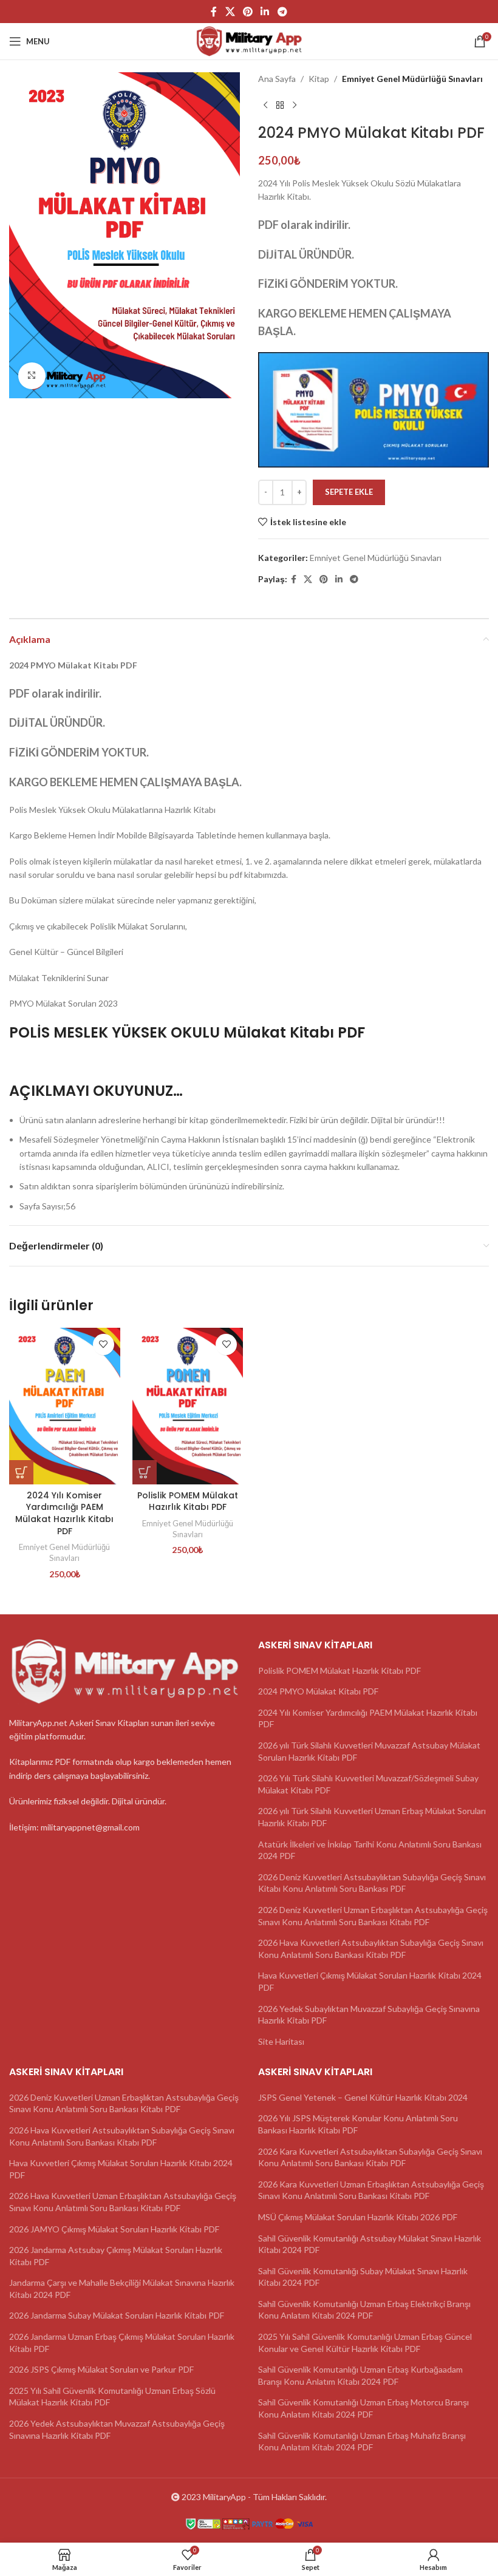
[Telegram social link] (282, 12)
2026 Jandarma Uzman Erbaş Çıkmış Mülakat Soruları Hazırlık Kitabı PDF (122, 2343)
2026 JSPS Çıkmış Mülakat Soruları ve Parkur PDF (101, 2369)
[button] (21, 1472)
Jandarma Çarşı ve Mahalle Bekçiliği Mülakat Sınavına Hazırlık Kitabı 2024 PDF (122, 2289)
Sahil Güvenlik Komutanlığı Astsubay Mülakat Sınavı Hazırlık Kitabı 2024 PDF (370, 2244)
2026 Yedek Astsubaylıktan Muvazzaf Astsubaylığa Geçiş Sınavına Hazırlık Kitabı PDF (117, 2429)
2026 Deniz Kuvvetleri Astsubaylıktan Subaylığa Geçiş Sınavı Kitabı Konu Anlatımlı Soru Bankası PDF (372, 1883)
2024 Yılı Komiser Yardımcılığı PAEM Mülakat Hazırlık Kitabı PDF (64, 1513)
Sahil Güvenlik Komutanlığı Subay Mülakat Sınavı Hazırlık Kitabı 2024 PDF (363, 2277)
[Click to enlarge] (32, 376)
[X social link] (230, 12)
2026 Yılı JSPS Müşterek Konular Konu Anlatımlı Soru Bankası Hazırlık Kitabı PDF (358, 2124)
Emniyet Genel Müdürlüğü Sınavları (412, 79)
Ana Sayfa (277, 79)
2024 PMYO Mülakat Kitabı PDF (318, 1691)
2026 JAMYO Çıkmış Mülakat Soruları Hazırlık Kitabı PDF (114, 2229)
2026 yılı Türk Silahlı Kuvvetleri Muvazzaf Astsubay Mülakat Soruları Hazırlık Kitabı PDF (369, 1751)
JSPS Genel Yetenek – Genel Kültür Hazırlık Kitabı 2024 (363, 2097)
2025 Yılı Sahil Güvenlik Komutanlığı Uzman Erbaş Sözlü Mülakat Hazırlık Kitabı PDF (112, 2397)
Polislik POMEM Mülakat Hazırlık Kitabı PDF (188, 1501)
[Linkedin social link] (265, 12)
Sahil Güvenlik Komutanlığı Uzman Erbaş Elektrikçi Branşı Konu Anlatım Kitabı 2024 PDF (364, 2310)
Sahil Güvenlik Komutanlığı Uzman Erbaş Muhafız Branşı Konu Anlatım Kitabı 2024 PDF (362, 2442)
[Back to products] (280, 105)
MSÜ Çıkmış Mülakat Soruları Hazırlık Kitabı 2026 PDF (358, 2217)
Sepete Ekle (349, 492)
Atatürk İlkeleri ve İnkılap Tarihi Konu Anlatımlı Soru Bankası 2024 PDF (370, 1850)
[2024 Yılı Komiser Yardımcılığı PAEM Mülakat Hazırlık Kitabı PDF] (65, 1406)
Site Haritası (281, 2041)
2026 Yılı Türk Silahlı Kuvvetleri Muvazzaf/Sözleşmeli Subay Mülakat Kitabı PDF (368, 1784)
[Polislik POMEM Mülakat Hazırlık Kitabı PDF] (188, 1406)
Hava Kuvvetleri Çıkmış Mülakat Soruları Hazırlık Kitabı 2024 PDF (370, 1981)
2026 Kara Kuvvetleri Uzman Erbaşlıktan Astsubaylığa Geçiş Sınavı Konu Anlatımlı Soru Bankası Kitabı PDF (371, 2190)
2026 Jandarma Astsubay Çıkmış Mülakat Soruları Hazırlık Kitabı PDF (116, 2256)
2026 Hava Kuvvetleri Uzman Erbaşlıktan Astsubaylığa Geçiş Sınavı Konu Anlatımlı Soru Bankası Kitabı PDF (123, 2202)
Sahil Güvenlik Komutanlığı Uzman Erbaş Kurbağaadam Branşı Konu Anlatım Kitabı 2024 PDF (360, 2375)
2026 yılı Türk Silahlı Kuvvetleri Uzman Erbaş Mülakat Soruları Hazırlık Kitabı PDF (372, 1817)
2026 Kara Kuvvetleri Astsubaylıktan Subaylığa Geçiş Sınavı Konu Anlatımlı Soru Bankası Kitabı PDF (370, 2157)
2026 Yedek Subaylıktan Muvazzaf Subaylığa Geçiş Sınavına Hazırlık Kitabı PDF (369, 2015)
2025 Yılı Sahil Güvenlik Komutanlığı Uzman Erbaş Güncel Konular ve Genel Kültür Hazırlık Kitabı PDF (365, 2343)
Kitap (319, 79)
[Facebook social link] (214, 12)
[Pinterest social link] (247, 12)
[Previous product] (265, 105)
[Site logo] (249, 40)
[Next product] (295, 105)
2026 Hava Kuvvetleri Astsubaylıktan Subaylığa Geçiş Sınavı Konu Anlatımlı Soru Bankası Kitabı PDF (371, 1949)
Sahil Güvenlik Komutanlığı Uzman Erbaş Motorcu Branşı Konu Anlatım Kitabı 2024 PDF (363, 2408)
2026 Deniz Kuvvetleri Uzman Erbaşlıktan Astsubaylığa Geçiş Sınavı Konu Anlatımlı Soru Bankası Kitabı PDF (373, 1916)
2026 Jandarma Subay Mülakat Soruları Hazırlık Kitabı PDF (117, 2315)
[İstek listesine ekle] (104, 1344)
